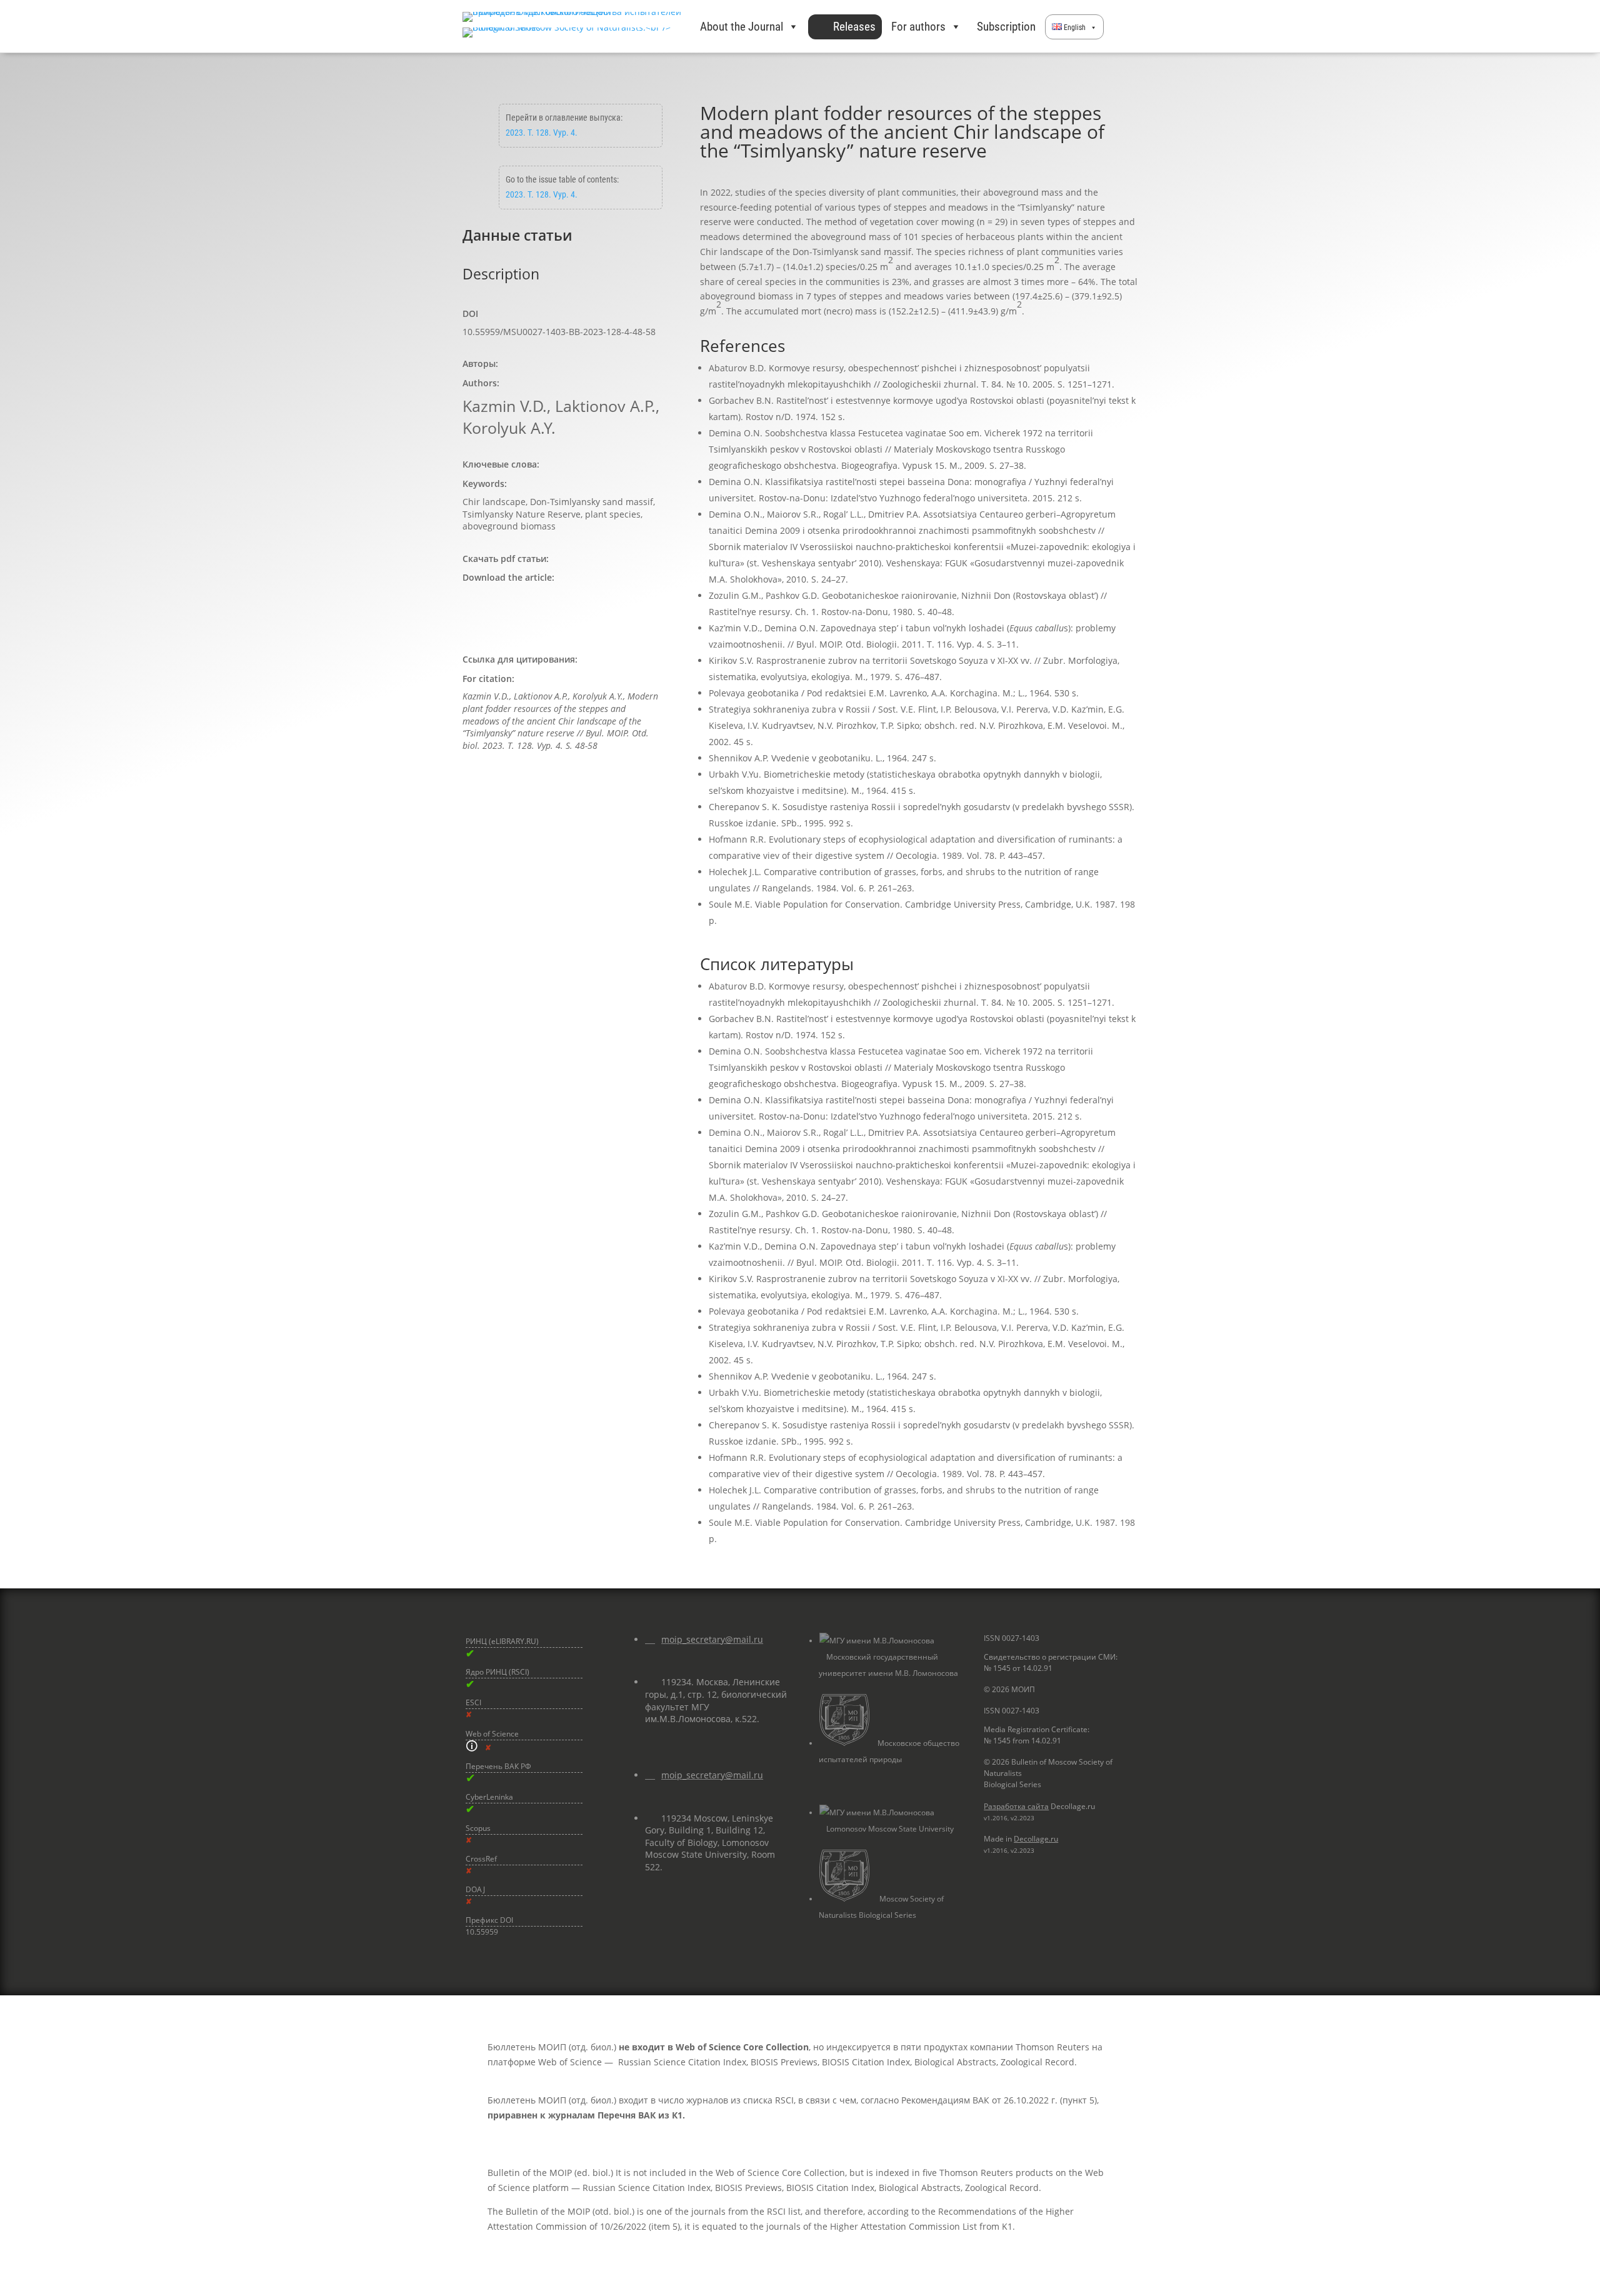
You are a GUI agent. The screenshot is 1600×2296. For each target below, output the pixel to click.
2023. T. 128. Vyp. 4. (542, 133)
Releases (854, 27)
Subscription (1006, 27)
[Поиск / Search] (1121, 27)
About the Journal (742, 27)
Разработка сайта (1016, 1806)
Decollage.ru (1036, 1839)
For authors (918, 27)
